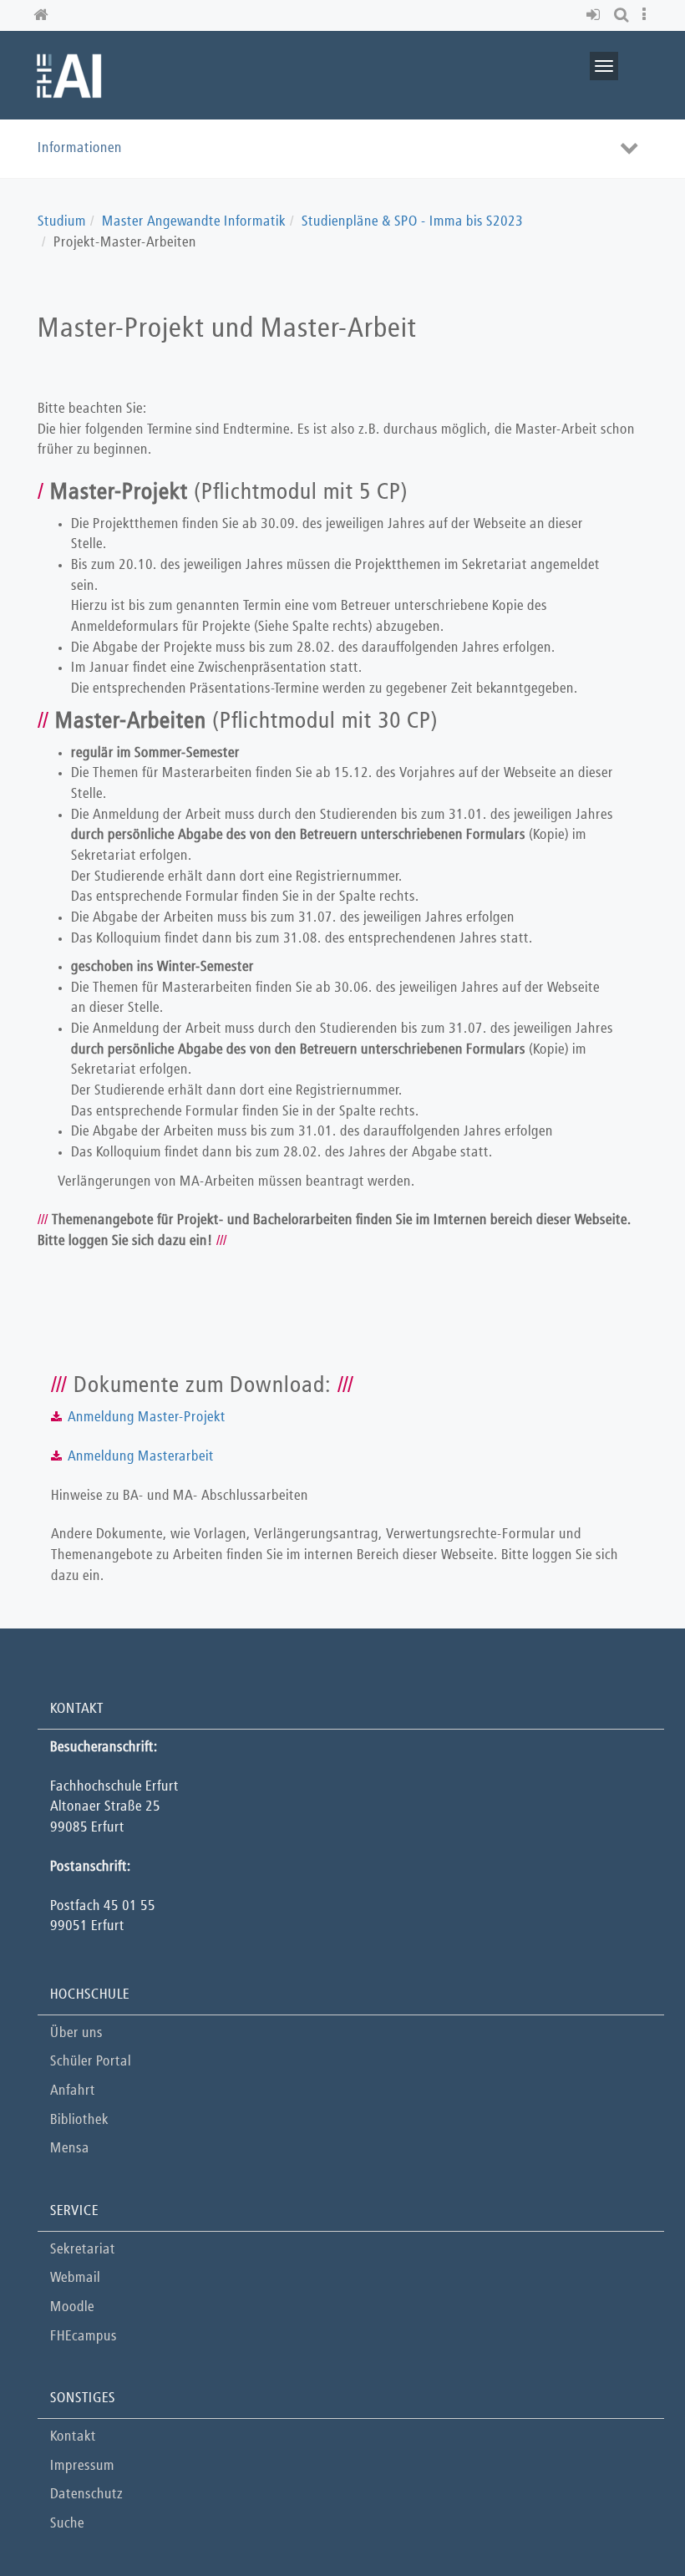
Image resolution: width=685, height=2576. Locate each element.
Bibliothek (79, 2120)
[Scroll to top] (630, 2521)
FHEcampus (84, 2337)
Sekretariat (83, 2250)
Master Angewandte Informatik (194, 222)
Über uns (76, 2033)
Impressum (82, 2466)
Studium (62, 222)
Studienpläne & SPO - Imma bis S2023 (412, 222)
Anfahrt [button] (73, 2091)
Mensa (70, 2149)
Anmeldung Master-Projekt (147, 1418)
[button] (596, 15)
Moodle (72, 2307)
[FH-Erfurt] (69, 75)
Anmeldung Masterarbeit (141, 1457)
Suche (67, 2524)
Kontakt (73, 2437)
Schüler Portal (91, 2062)
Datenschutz (86, 2495)
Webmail (75, 2278)
